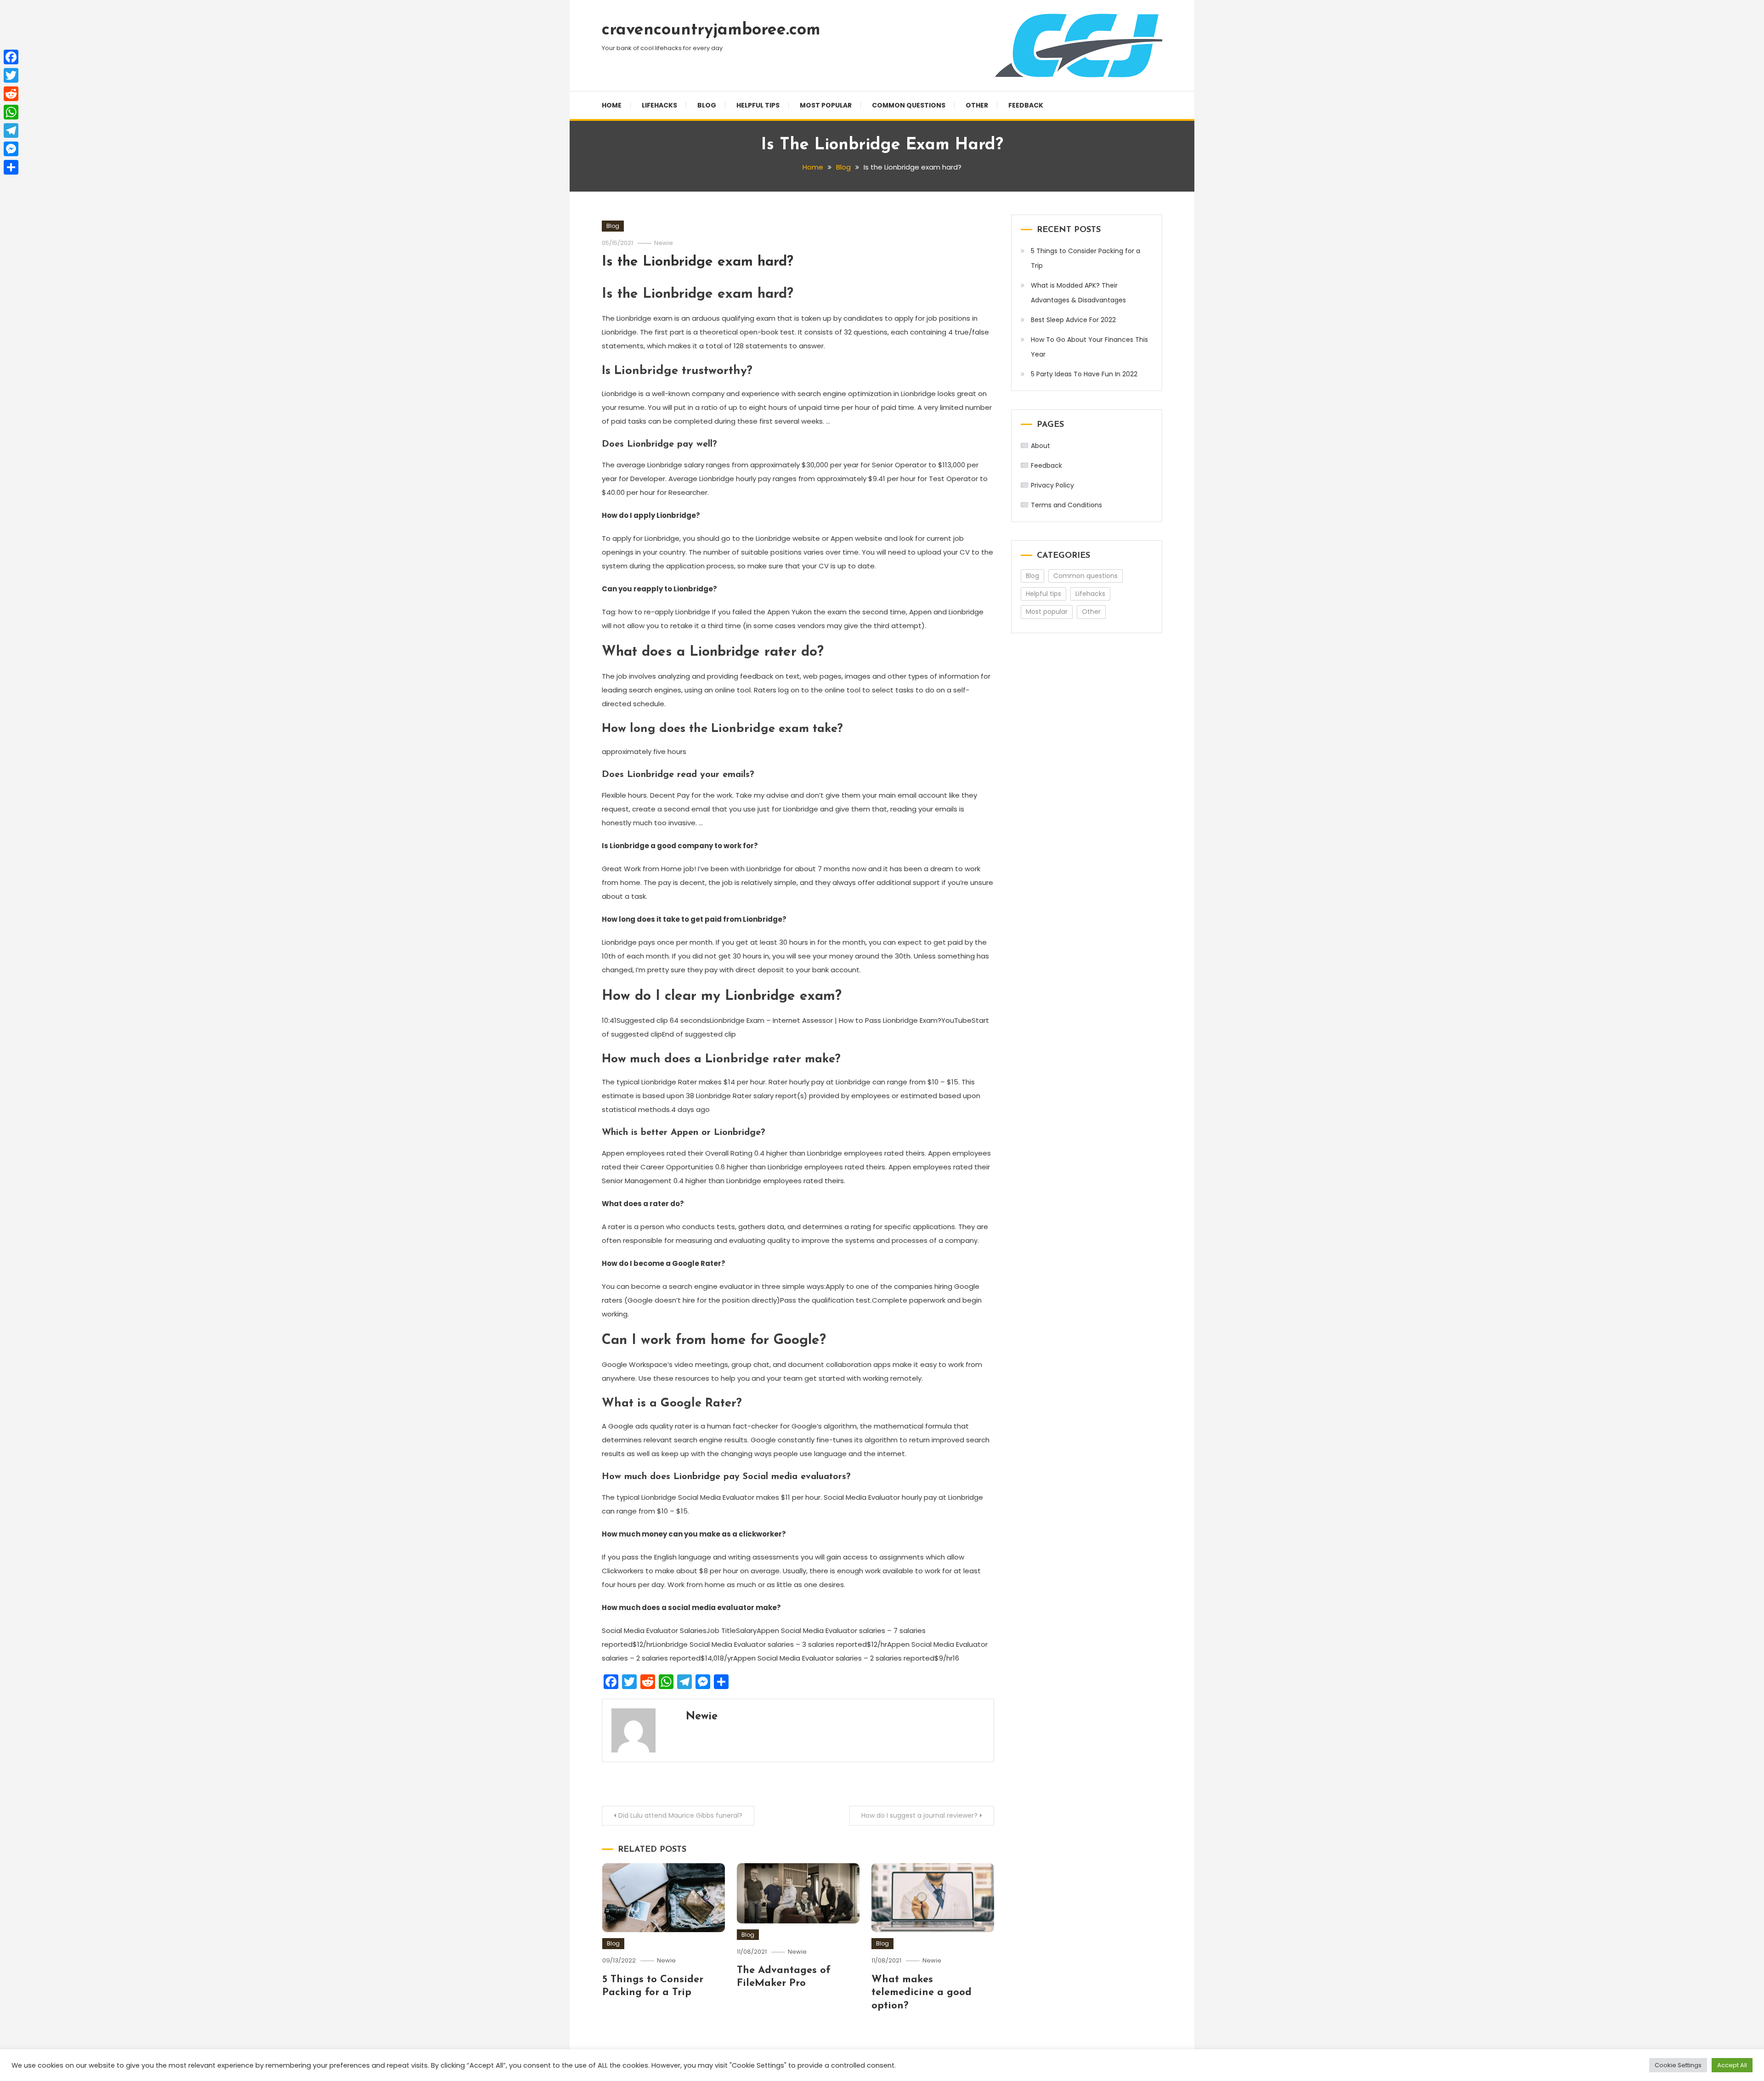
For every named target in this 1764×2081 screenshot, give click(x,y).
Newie (664, 243)
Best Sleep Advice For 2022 (1073, 320)
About (1040, 446)
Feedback (1026, 105)
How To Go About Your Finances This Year (1089, 347)
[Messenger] (11, 149)
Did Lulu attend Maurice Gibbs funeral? (680, 1815)
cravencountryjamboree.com (711, 30)
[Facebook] (11, 57)
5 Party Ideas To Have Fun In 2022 (1084, 374)
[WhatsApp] (11, 112)
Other (977, 105)
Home (612, 105)
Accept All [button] (1732, 2065)
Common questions (909, 105)
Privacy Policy (1052, 485)
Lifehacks (659, 105)
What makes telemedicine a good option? (922, 1993)
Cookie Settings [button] (1678, 2065)
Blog (707, 105)
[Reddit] (11, 94)
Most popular (826, 105)
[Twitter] (11, 75)
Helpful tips (758, 105)
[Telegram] (11, 130)
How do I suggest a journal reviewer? (919, 1815)
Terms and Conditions (1066, 505)
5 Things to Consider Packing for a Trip (1086, 258)
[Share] (11, 167)
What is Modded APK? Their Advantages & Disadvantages (1078, 293)
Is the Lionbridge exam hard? (698, 262)
